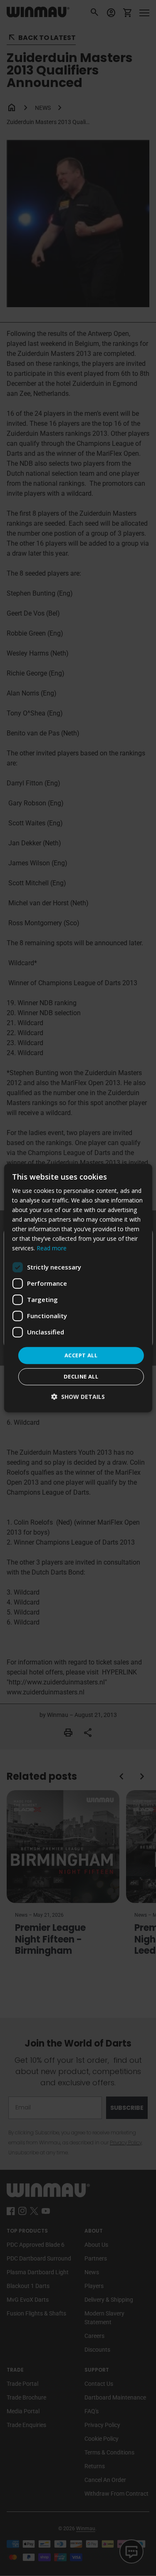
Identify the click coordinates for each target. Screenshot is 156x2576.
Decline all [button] (81, 1376)
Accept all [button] (81, 1355)
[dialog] (78, 1288)
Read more (52, 1248)
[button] (78, 1397)
